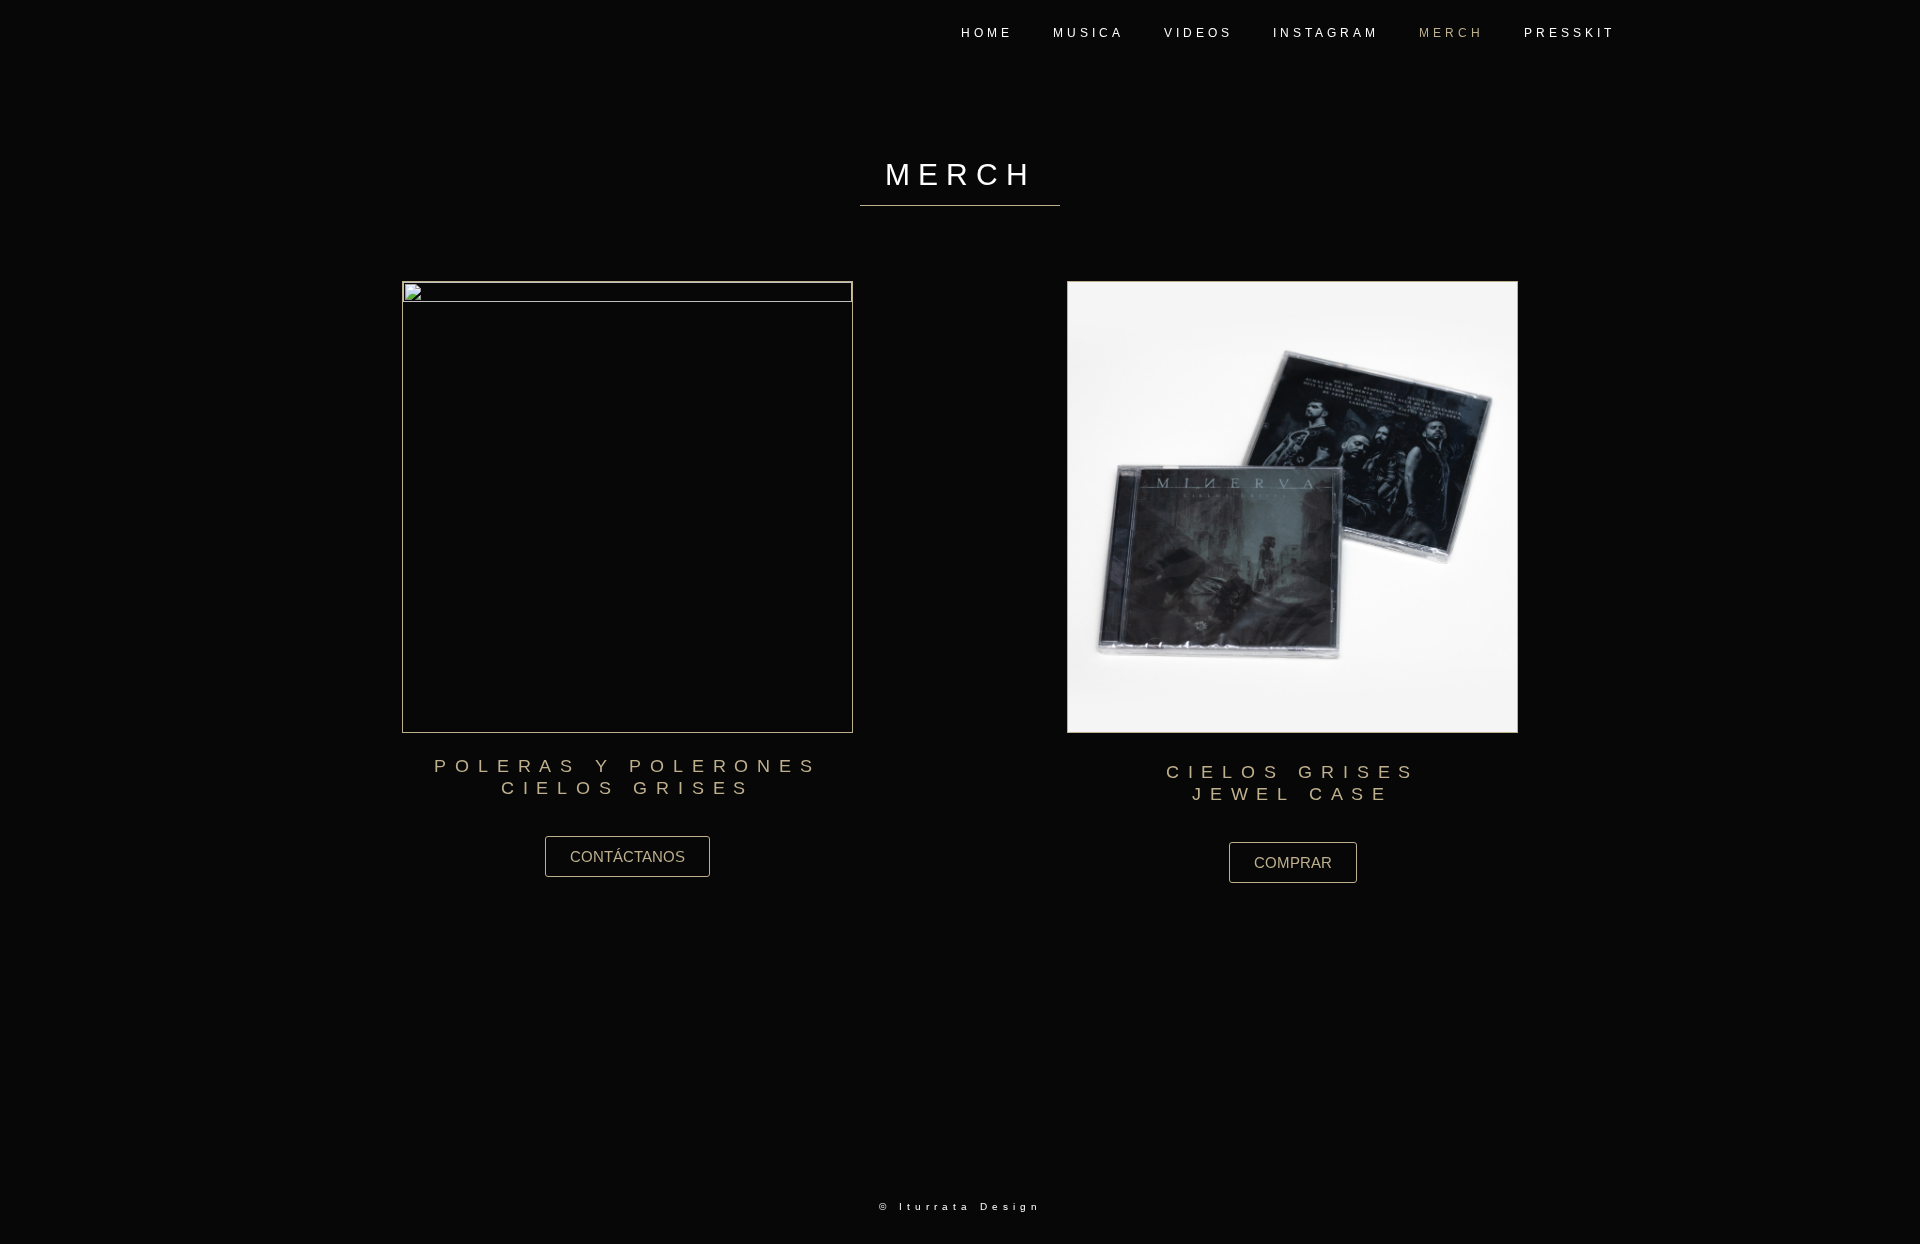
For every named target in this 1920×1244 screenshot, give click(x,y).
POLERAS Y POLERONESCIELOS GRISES (627, 777)
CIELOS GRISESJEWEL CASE (1292, 783)
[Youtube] (960, 1161)
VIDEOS (1198, 33)
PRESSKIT (1569, 33)
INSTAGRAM (1326, 33)
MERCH (1451, 33)
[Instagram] (1006, 1161)
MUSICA (1088, 33)
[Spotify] (914, 1161)
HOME (987, 33)
